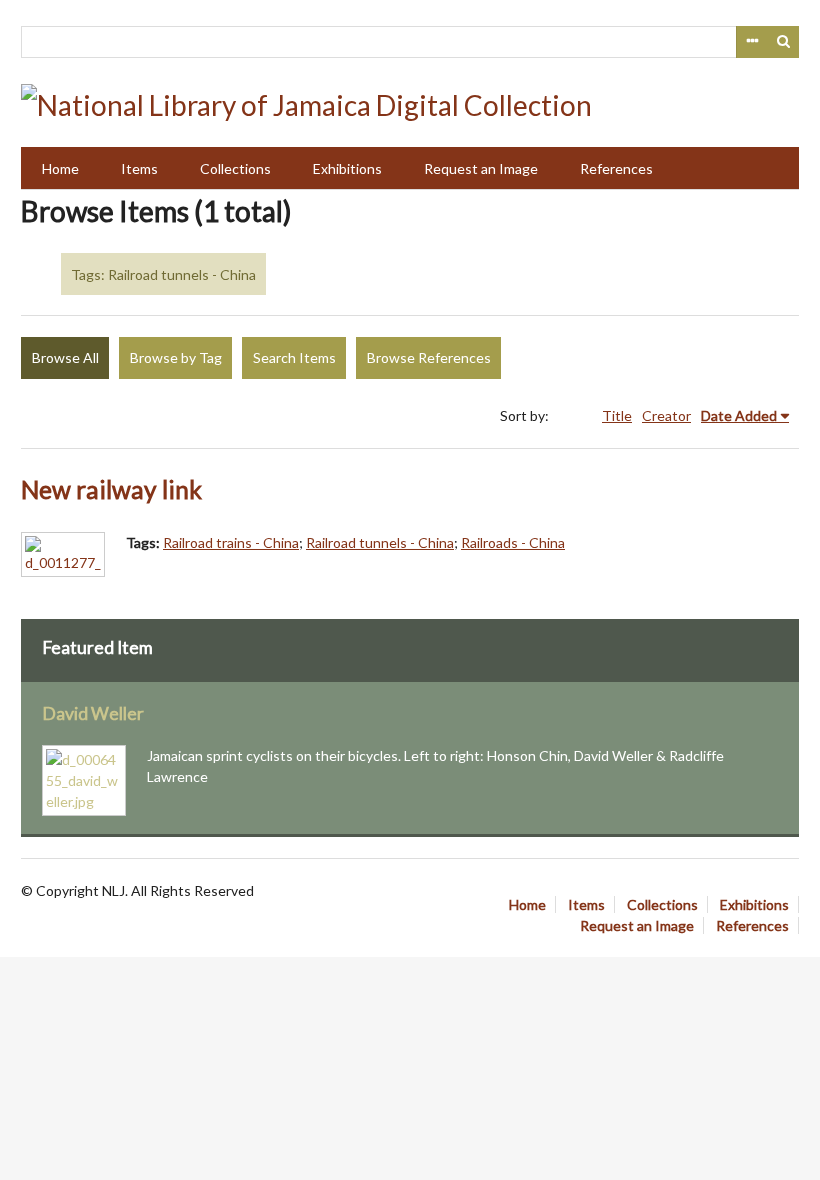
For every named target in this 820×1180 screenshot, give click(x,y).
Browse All (65, 357)
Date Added (739, 415)
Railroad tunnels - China (380, 542)
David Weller (93, 713)
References (616, 168)
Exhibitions (347, 168)
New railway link (111, 489)
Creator (666, 415)
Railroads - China (513, 542)
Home (60, 168)
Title (617, 415)
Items (139, 168)
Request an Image (481, 168)
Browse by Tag (176, 357)
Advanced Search (752, 42)
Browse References (429, 357)
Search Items (294, 357)
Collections (235, 168)
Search (784, 42)
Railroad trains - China (231, 542)
